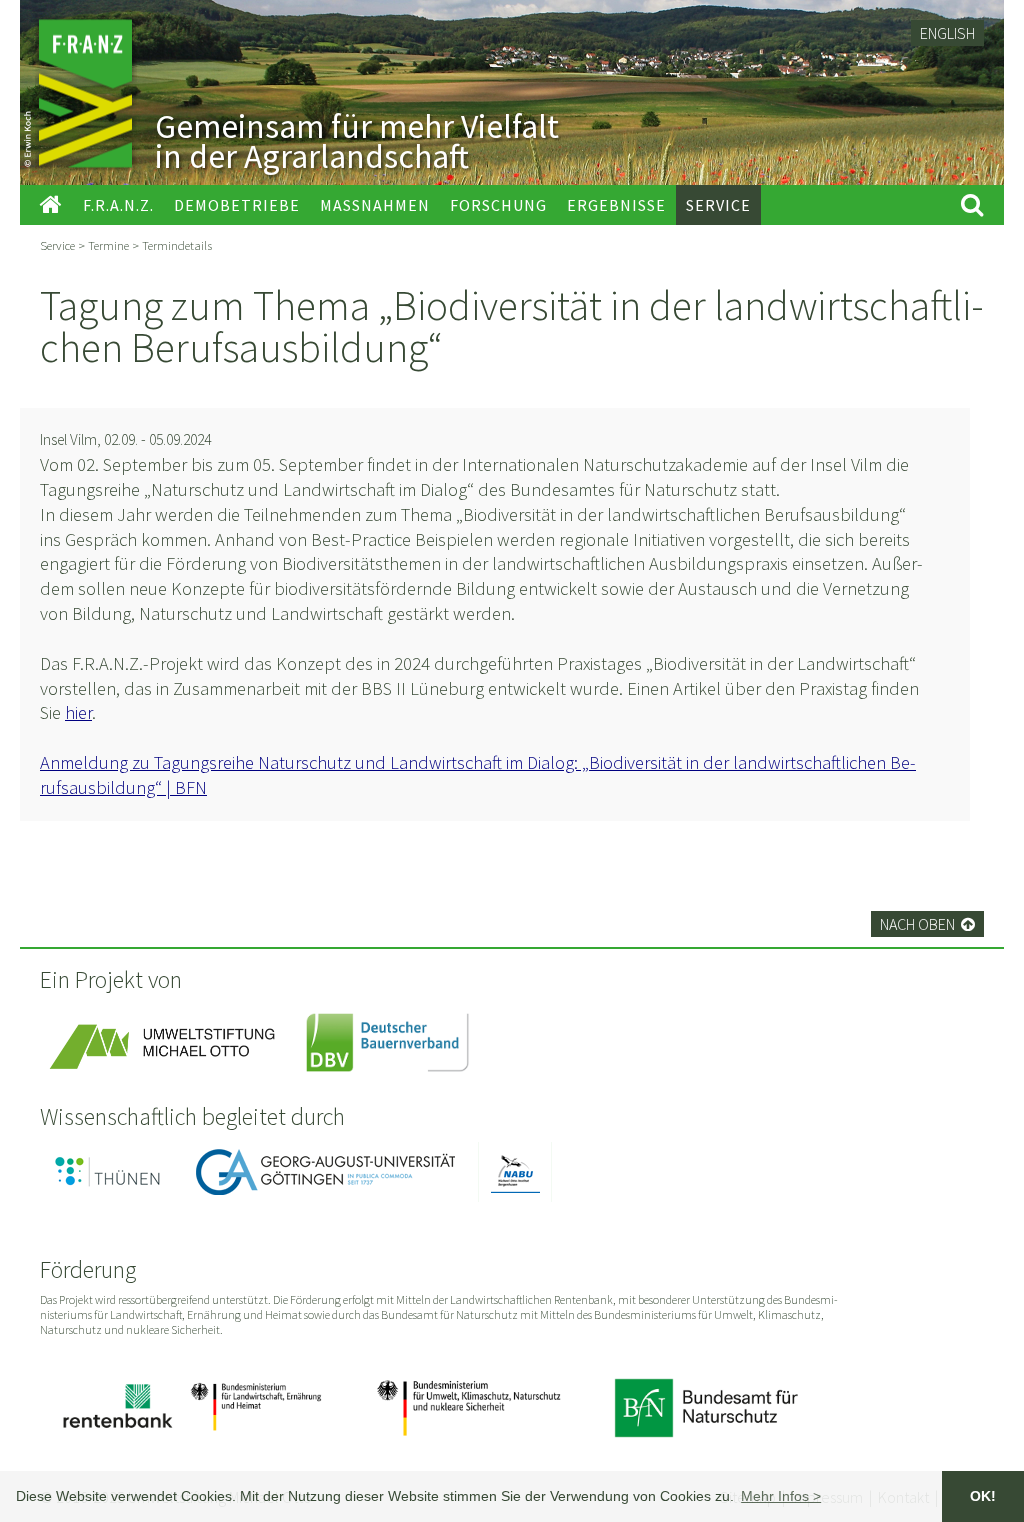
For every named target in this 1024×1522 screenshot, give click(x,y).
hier (78, 712)
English (947, 33)
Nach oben (927, 924)
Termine (108, 245)
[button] (781, 1496)
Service (57, 245)
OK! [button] (983, 1496)
